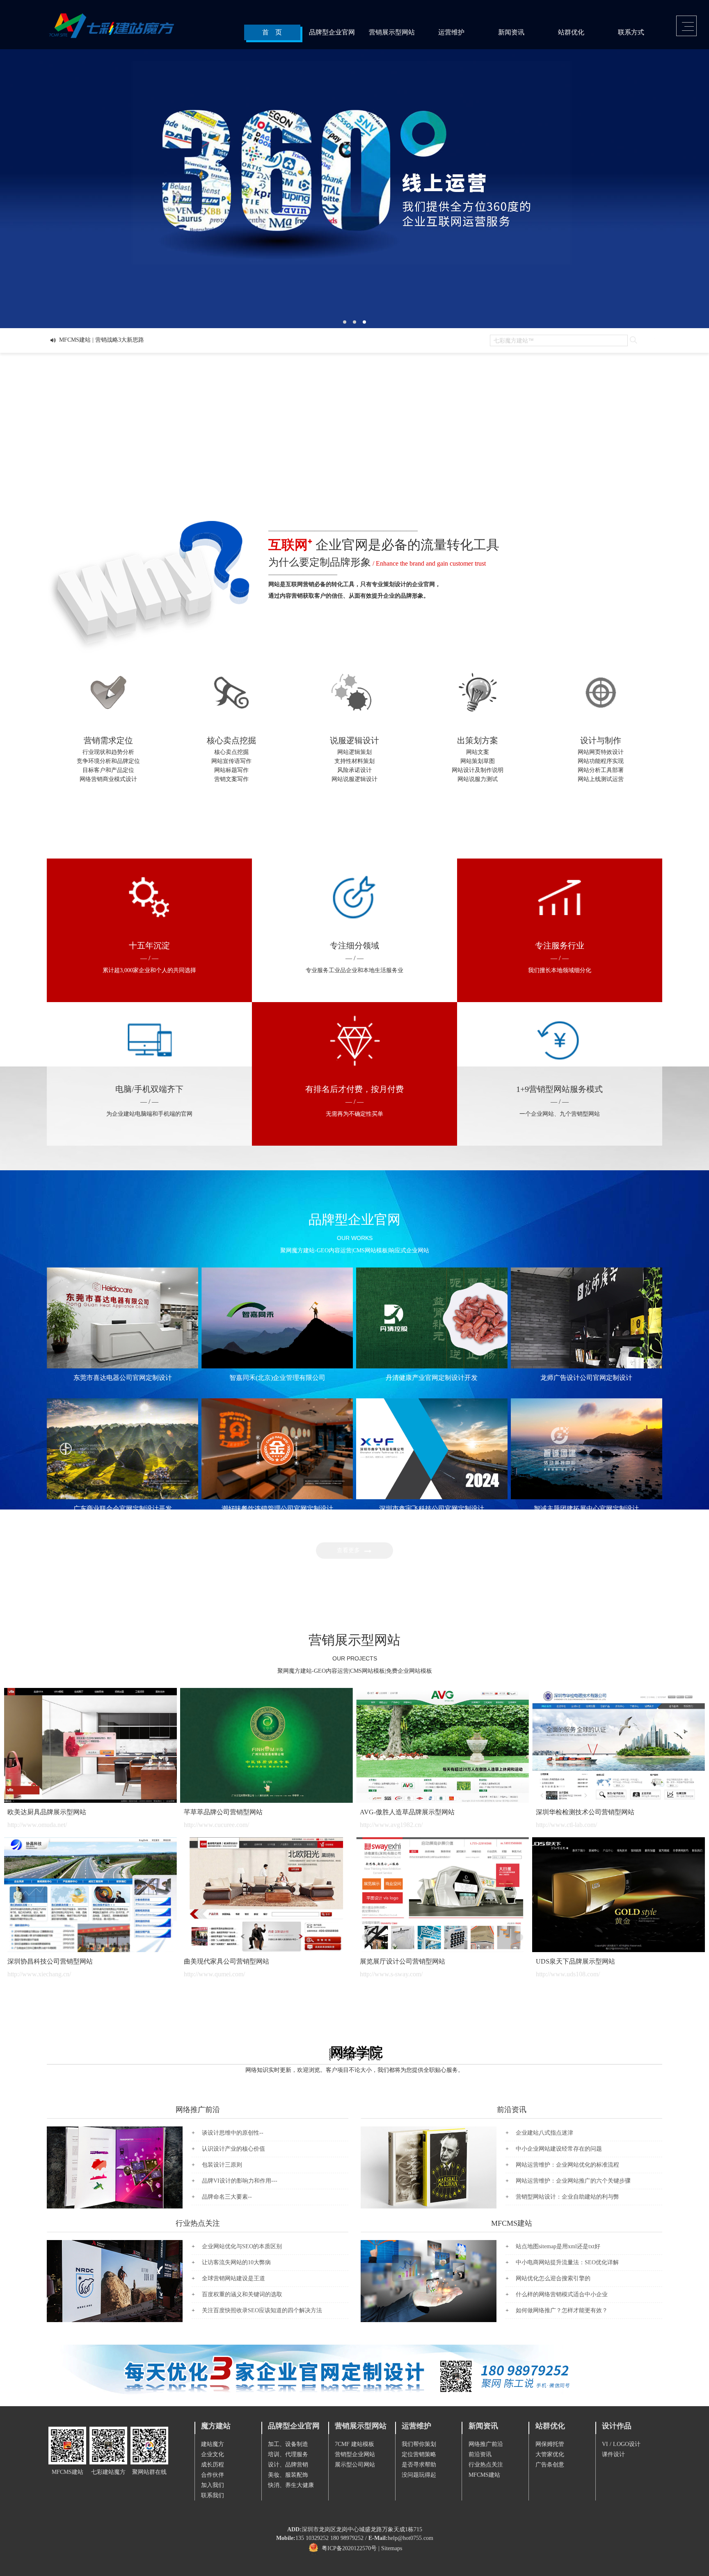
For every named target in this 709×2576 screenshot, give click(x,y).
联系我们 (213, 2495)
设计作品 (617, 2426)
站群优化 (571, 32)
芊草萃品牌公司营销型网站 (223, 1812)
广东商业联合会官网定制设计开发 (123, 1508)
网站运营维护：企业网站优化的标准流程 (567, 2165)
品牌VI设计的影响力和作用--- (240, 2181)
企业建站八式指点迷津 (544, 2133)
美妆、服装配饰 (288, 2475)
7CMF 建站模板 (354, 2444)
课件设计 (613, 2454)
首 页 (272, 32)
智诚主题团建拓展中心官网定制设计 (586, 1508)
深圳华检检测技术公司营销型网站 (585, 1812)
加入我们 (213, 2485)
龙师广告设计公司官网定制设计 (586, 1378)
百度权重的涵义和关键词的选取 (242, 2294)
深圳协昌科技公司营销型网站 (50, 1961)
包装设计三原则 (222, 2165)
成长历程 (213, 2465)
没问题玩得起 (419, 2475)
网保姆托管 (550, 2444)
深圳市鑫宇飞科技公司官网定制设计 (432, 1508)
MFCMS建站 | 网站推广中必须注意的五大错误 (117, 340)
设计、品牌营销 (288, 2465)
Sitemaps (392, 2549)
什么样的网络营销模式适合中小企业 (562, 2294)
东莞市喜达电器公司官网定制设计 (123, 1378)
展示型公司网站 (355, 2465)
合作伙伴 (213, 2475)
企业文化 (213, 2454)
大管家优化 (550, 2454)
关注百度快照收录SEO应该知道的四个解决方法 (262, 2310)
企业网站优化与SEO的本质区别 (242, 2246)
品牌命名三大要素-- (227, 2197)
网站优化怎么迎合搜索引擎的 (553, 2278)
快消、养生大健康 (291, 2485)
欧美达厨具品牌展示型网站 (47, 1812)
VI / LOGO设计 (621, 2444)
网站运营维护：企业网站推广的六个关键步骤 (573, 2181)
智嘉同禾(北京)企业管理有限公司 (277, 1378)
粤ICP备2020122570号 (349, 2549)
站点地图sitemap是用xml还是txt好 (558, 2246)
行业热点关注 (198, 2223)
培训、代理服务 (288, 2454)
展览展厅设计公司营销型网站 (403, 1961)
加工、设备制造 (288, 2444)
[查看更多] (356, 1557)
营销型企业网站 (355, 2454)
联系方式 (631, 32)
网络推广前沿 (198, 2110)
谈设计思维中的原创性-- (233, 2133)
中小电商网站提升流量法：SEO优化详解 (567, 2262)
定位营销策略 (419, 2454)
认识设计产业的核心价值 (233, 2149)
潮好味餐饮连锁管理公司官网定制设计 (277, 1508)
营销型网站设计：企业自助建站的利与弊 (567, 2197)
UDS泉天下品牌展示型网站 (575, 1961)
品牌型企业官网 (332, 32)
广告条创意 (550, 2465)
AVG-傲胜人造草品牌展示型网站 (407, 1812)
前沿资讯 (512, 2110)
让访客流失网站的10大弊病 (236, 2262)
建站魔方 (213, 2444)
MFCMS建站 (512, 2223)
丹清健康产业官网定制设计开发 (432, 1378)
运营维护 (451, 32)
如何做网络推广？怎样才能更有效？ (562, 2310)
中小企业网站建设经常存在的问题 (559, 2149)
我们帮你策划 (419, 2444)
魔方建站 (216, 2426)
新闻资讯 (511, 32)
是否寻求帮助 (419, 2465)
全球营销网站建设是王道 (233, 2278)
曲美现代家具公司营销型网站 (226, 1961)
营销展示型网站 (392, 32)
